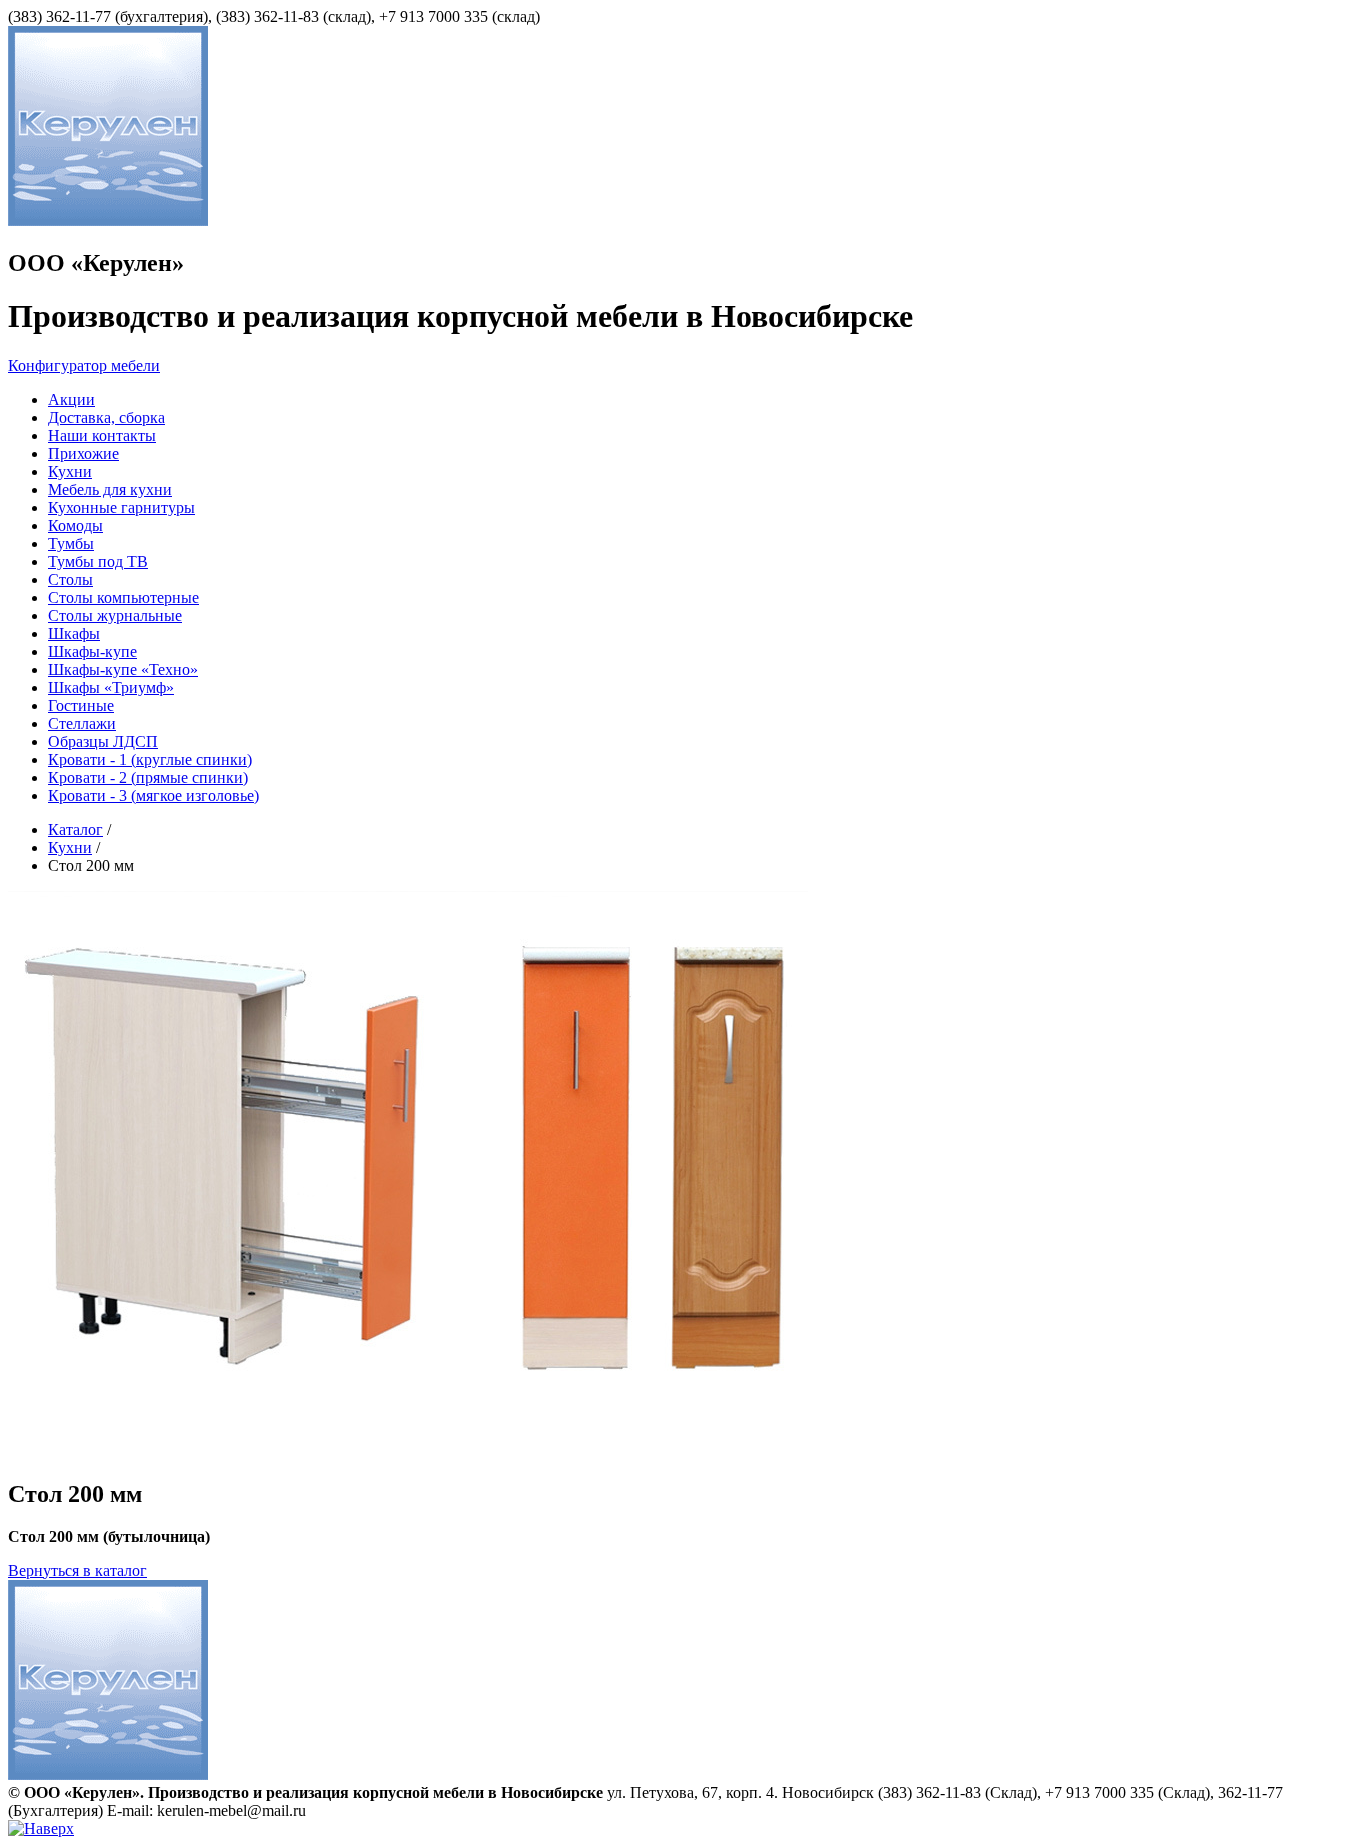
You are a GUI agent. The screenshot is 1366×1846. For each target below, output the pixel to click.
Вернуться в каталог (77, 1570)
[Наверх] (41, 1828)
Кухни (70, 847)
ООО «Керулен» (96, 263)
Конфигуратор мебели (84, 365)
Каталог (75, 829)
